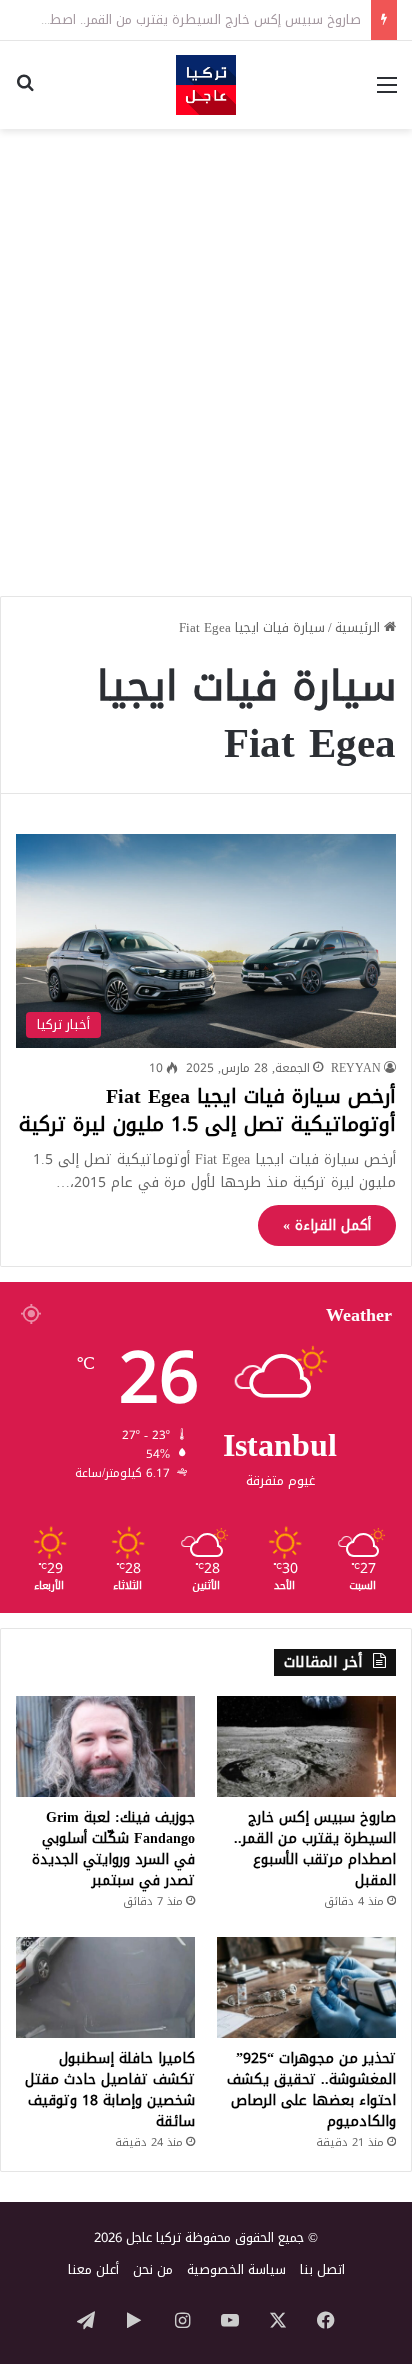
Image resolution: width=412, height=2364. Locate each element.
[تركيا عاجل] (206, 85)
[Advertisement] (206, 355)
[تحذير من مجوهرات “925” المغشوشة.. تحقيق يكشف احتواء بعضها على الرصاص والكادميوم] (306, 1987)
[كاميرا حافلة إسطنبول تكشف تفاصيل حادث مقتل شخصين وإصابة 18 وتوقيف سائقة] (105, 1987)
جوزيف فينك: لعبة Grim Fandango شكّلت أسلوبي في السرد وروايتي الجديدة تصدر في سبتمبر (113, 1849)
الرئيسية (359, 627)
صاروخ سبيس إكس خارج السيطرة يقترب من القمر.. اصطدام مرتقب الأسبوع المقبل (315, 1849)
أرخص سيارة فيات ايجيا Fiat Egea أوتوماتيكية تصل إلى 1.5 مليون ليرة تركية (207, 1110)
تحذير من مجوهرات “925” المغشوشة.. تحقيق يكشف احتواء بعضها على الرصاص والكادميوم (311, 2090)
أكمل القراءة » (327, 1225)
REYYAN (356, 1068)
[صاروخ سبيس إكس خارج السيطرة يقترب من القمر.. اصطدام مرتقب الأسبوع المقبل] (306, 1746)
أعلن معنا (93, 2269)
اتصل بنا (322, 2269)
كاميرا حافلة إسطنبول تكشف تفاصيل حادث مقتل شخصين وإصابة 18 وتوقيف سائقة (110, 2090)
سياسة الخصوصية (236, 2269)
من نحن (153, 2269)
